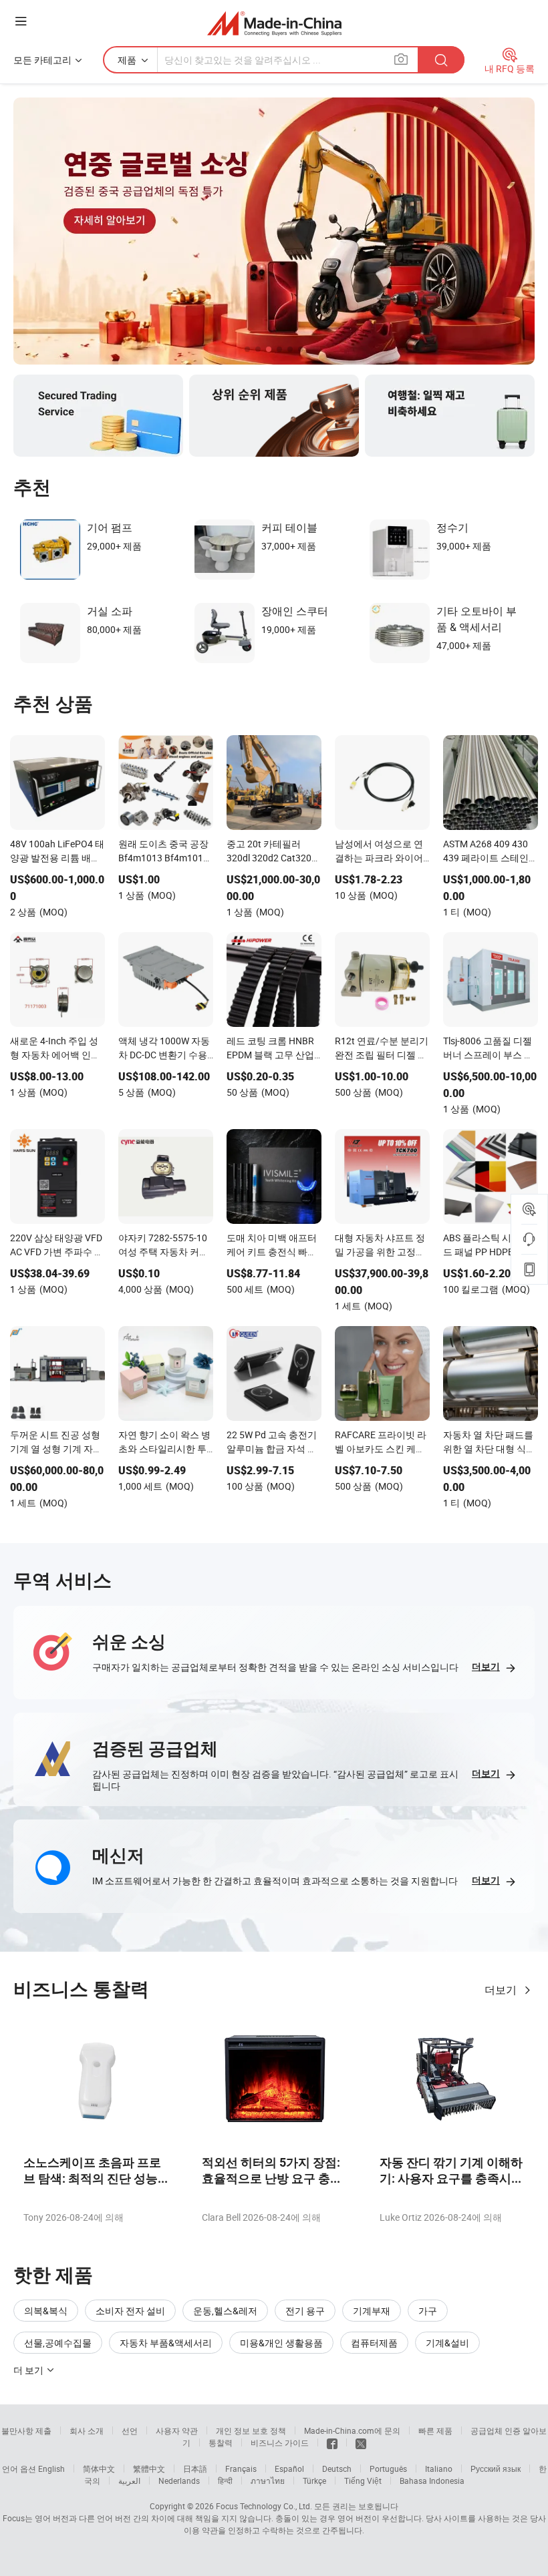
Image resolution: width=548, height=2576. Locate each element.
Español (289, 2468)
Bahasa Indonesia (432, 2481)
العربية (129, 2481)
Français (241, 2468)
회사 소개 (87, 2430)
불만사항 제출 (26, 2430)
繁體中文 (149, 2468)
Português (388, 2468)
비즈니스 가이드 (280, 2442)
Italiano (439, 2468)
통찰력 (221, 2442)
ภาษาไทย (268, 2481)
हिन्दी (225, 2481)
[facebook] (332, 2442)
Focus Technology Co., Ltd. (264, 2506)
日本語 (195, 2468)
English (51, 2468)
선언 (130, 2430)
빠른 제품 (435, 2430)
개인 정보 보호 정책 (251, 2430)
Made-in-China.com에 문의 (352, 2430)
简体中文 (99, 2468)
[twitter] (361, 2442)
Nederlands (179, 2481)
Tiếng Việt (363, 2481)
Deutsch (337, 2468)
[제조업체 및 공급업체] (274, 23)
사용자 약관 (177, 2430)
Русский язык (496, 2468)
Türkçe (314, 2481)
